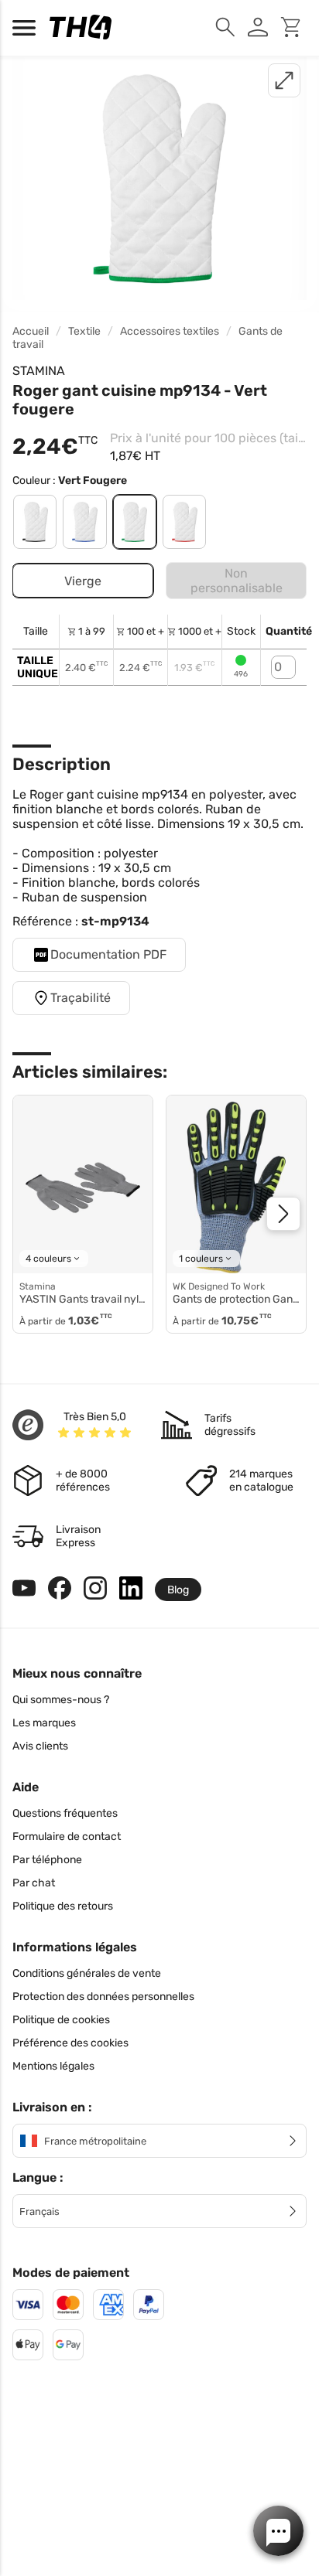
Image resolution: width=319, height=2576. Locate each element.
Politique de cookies (61, 2020)
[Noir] (35, 522)
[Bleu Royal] (84, 522)
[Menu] (28, 28)
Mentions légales (53, 2066)
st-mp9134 (115, 921)
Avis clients (40, 1746)
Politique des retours (63, 1906)
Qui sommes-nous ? (61, 1700)
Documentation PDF (108, 954)
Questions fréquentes (65, 1813)
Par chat (34, 1883)
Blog (178, 1590)
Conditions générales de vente (87, 1973)
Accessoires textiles (170, 331)
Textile (84, 331)
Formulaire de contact (67, 1837)
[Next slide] (283, 1214)
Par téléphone (47, 1860)
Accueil (31, 331)
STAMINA (39, 371)
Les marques (44, 1723)
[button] (278, 2531)
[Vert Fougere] (135, 522)
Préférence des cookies (70, 2043)
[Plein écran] (284, 80)
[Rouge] (184, 522)
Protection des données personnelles (103, 1997)
